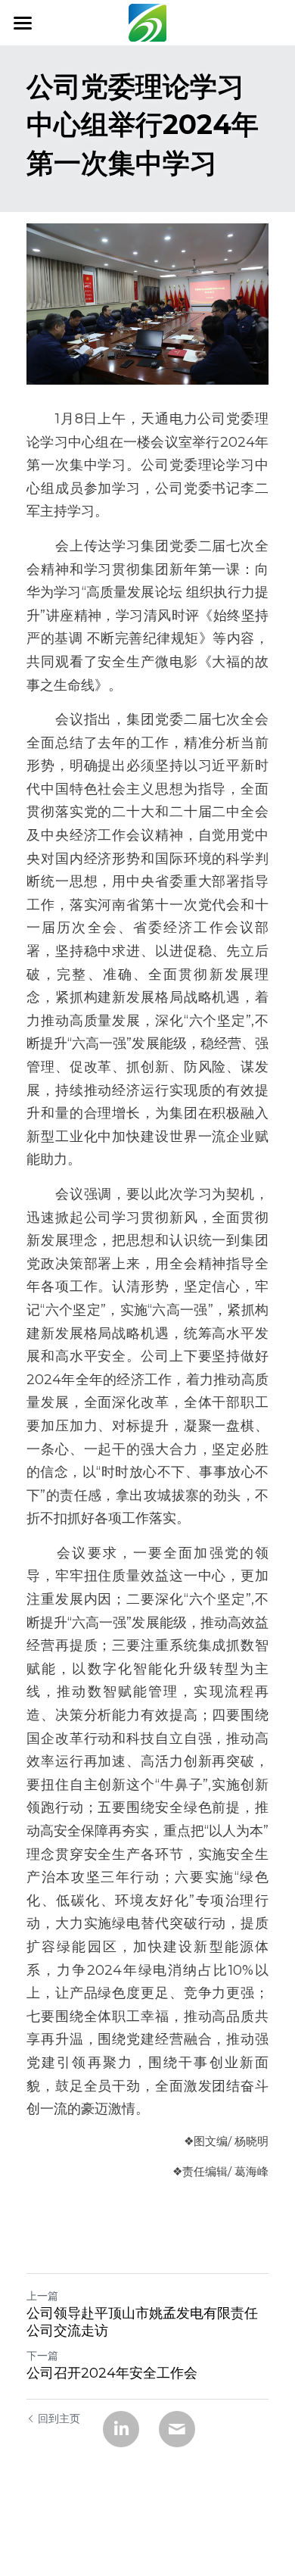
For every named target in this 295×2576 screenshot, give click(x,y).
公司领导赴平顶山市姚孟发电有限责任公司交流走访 (142, 2322)
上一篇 (42, 2296)
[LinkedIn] (121, 2429)
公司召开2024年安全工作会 (112, 2373)
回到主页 (59, 2419)
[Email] (177, 2429)
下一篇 (42, 2356)
